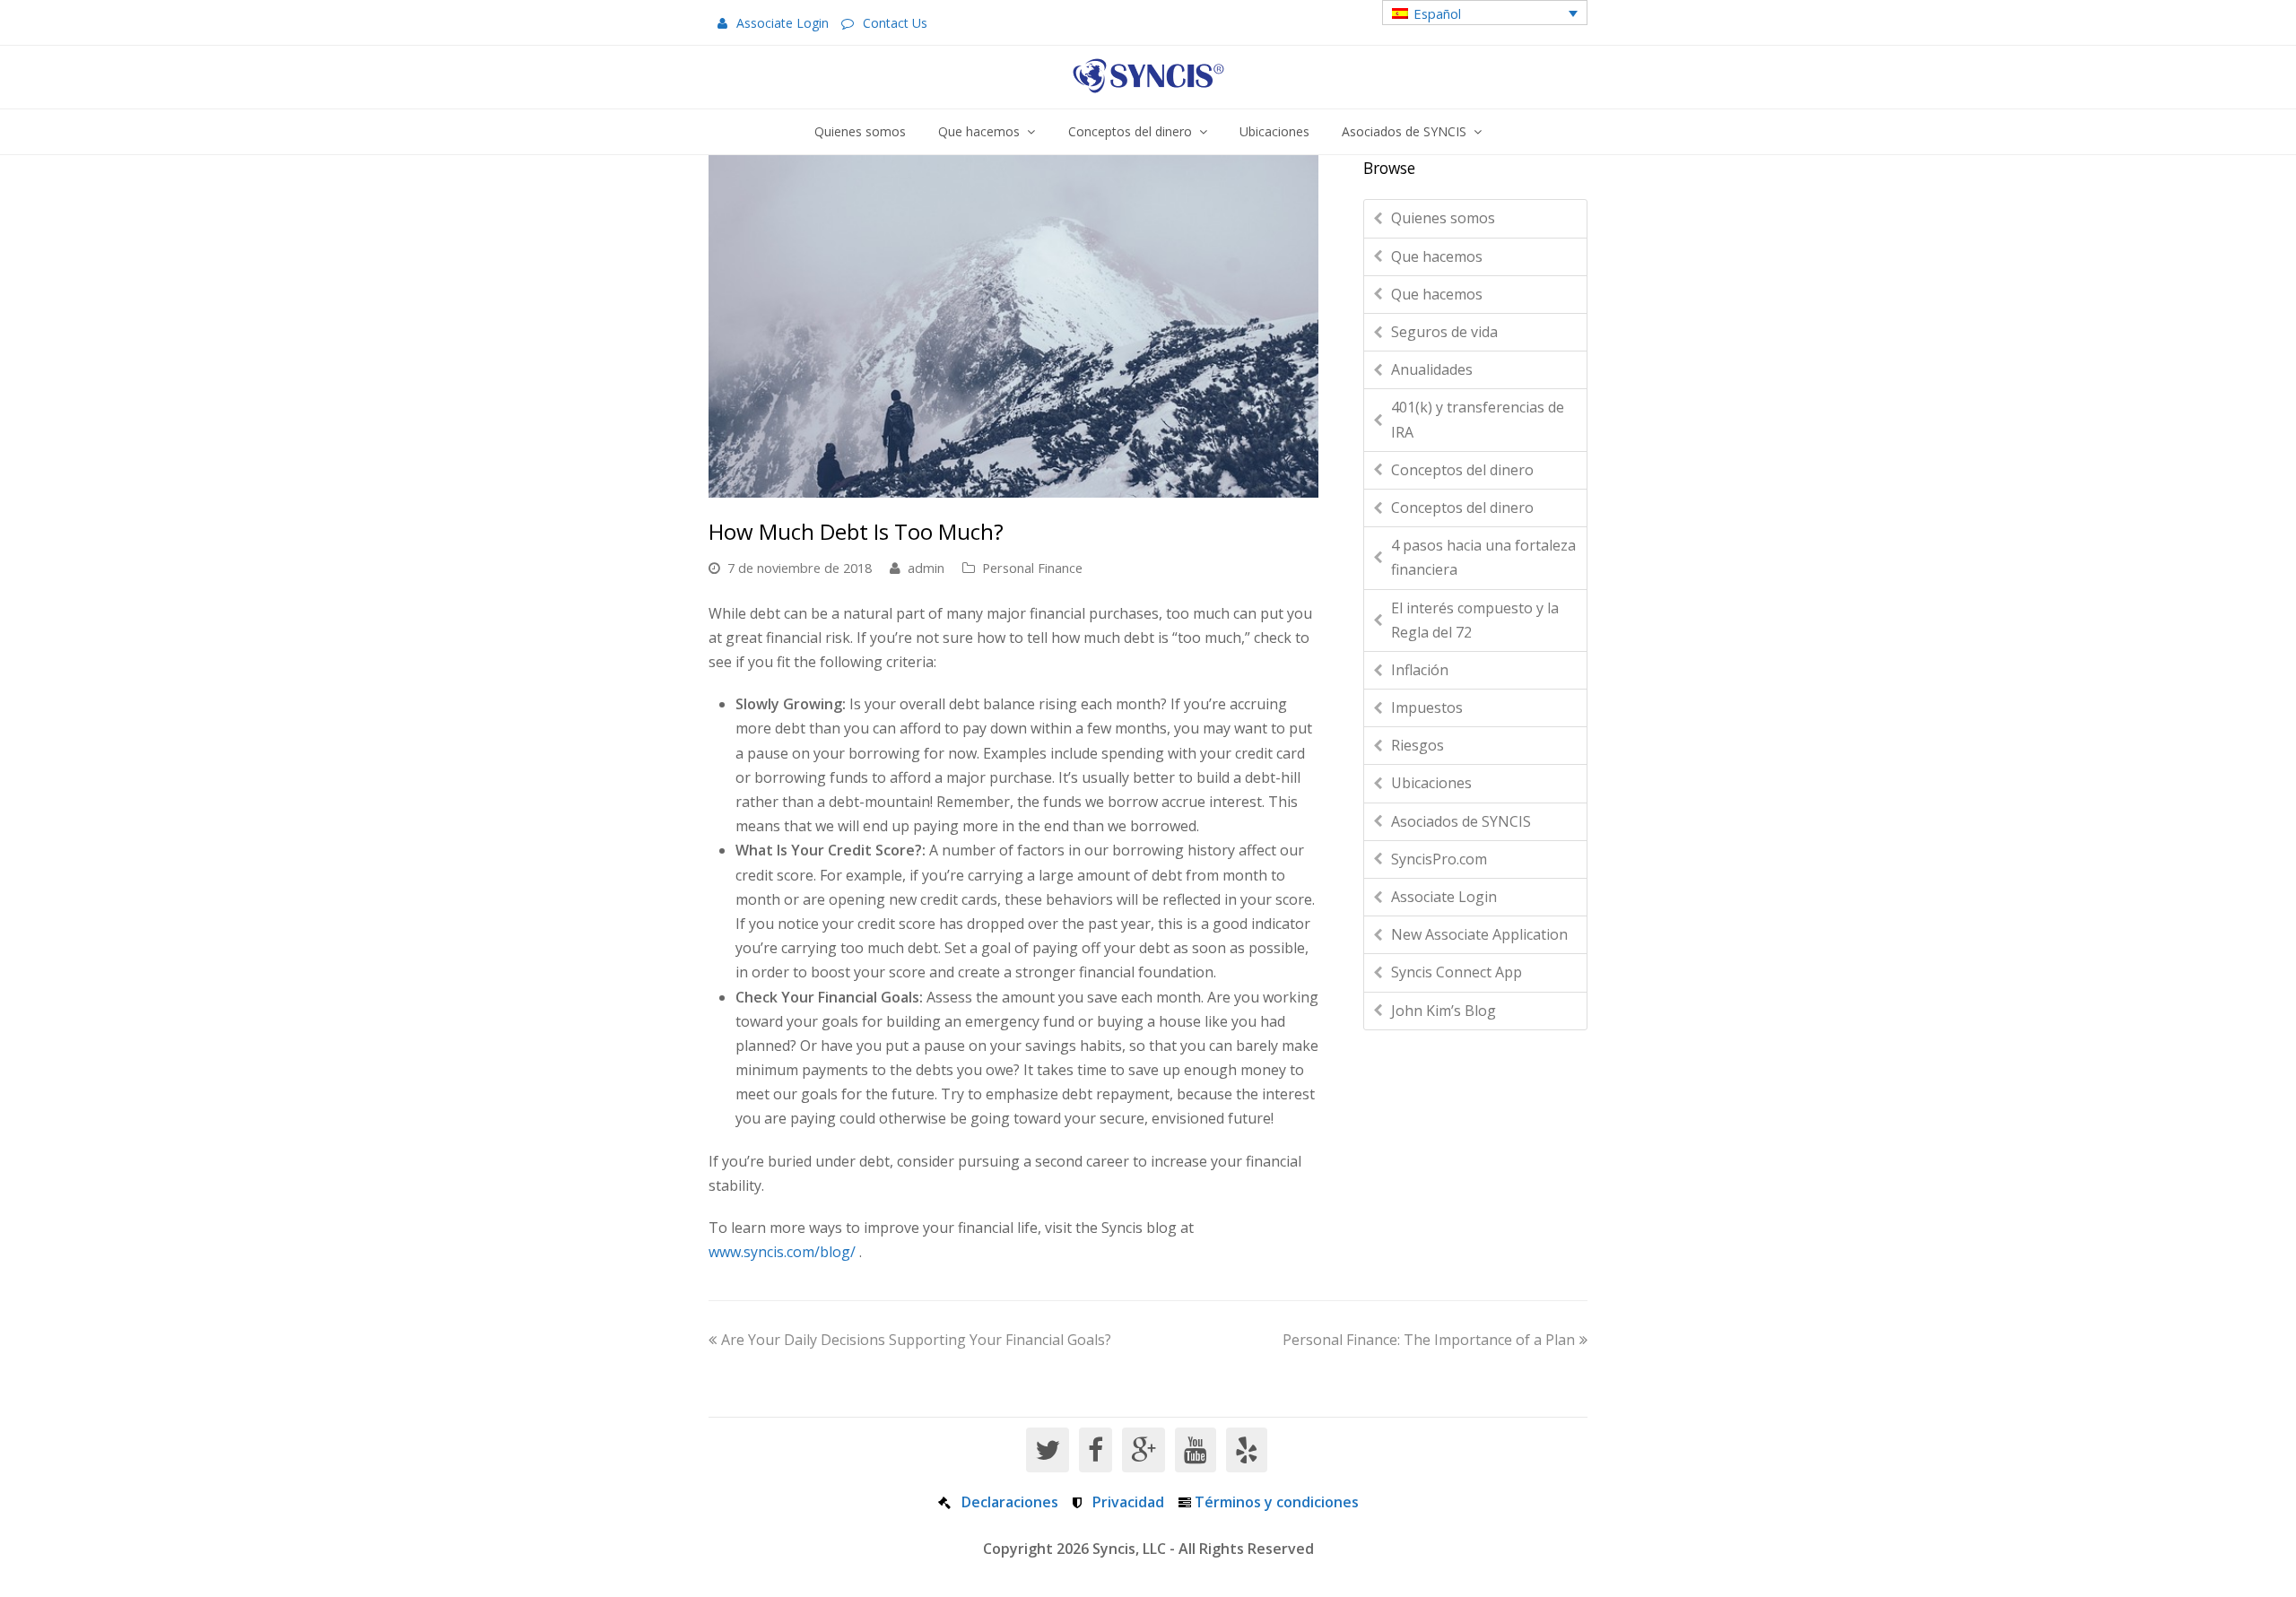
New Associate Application (1479, 934)
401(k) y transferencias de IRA (1478, 419)
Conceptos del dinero (1462, 470)
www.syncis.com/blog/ (782, 1252)
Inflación (1420, 670)
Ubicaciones (1431, 783)
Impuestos (1427, 707)
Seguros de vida (1444, 332)
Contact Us (895, 23)
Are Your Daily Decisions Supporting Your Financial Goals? (916, 1340)
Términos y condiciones (1277, 1502)
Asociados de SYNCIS (1461, 821)
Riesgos (1418, 745)
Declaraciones (1010, 1502)
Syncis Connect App (1457, 972)
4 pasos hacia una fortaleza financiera (1483, 557)
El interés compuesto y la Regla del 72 (1475, 620)
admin (926, 568)
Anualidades (1432, 369)
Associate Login (783, 23)
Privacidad (1128, 1502)
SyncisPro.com (1439, 859)
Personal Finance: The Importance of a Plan (1429, 1340)
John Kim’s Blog (1444, 1011)
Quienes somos (1443, 218)
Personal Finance (1032, 568)
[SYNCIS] (1148, 76)
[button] (1485, 13)
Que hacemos (1437, 256)
